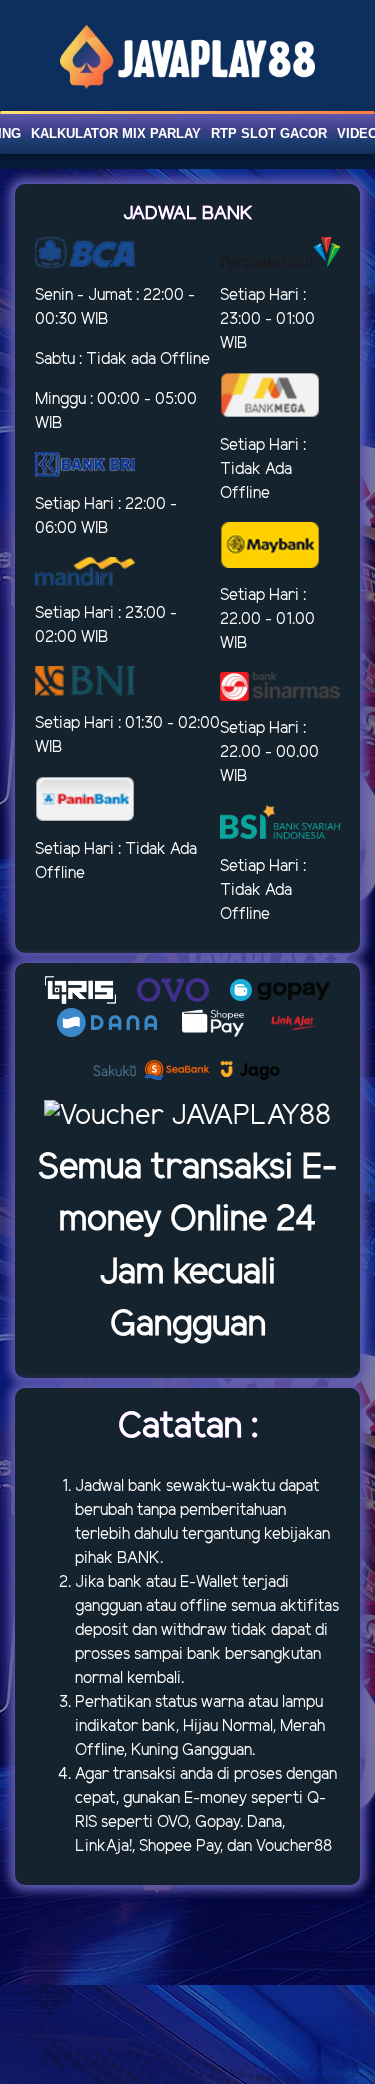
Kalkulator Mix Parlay (116, 133)
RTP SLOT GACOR (269, 133)
